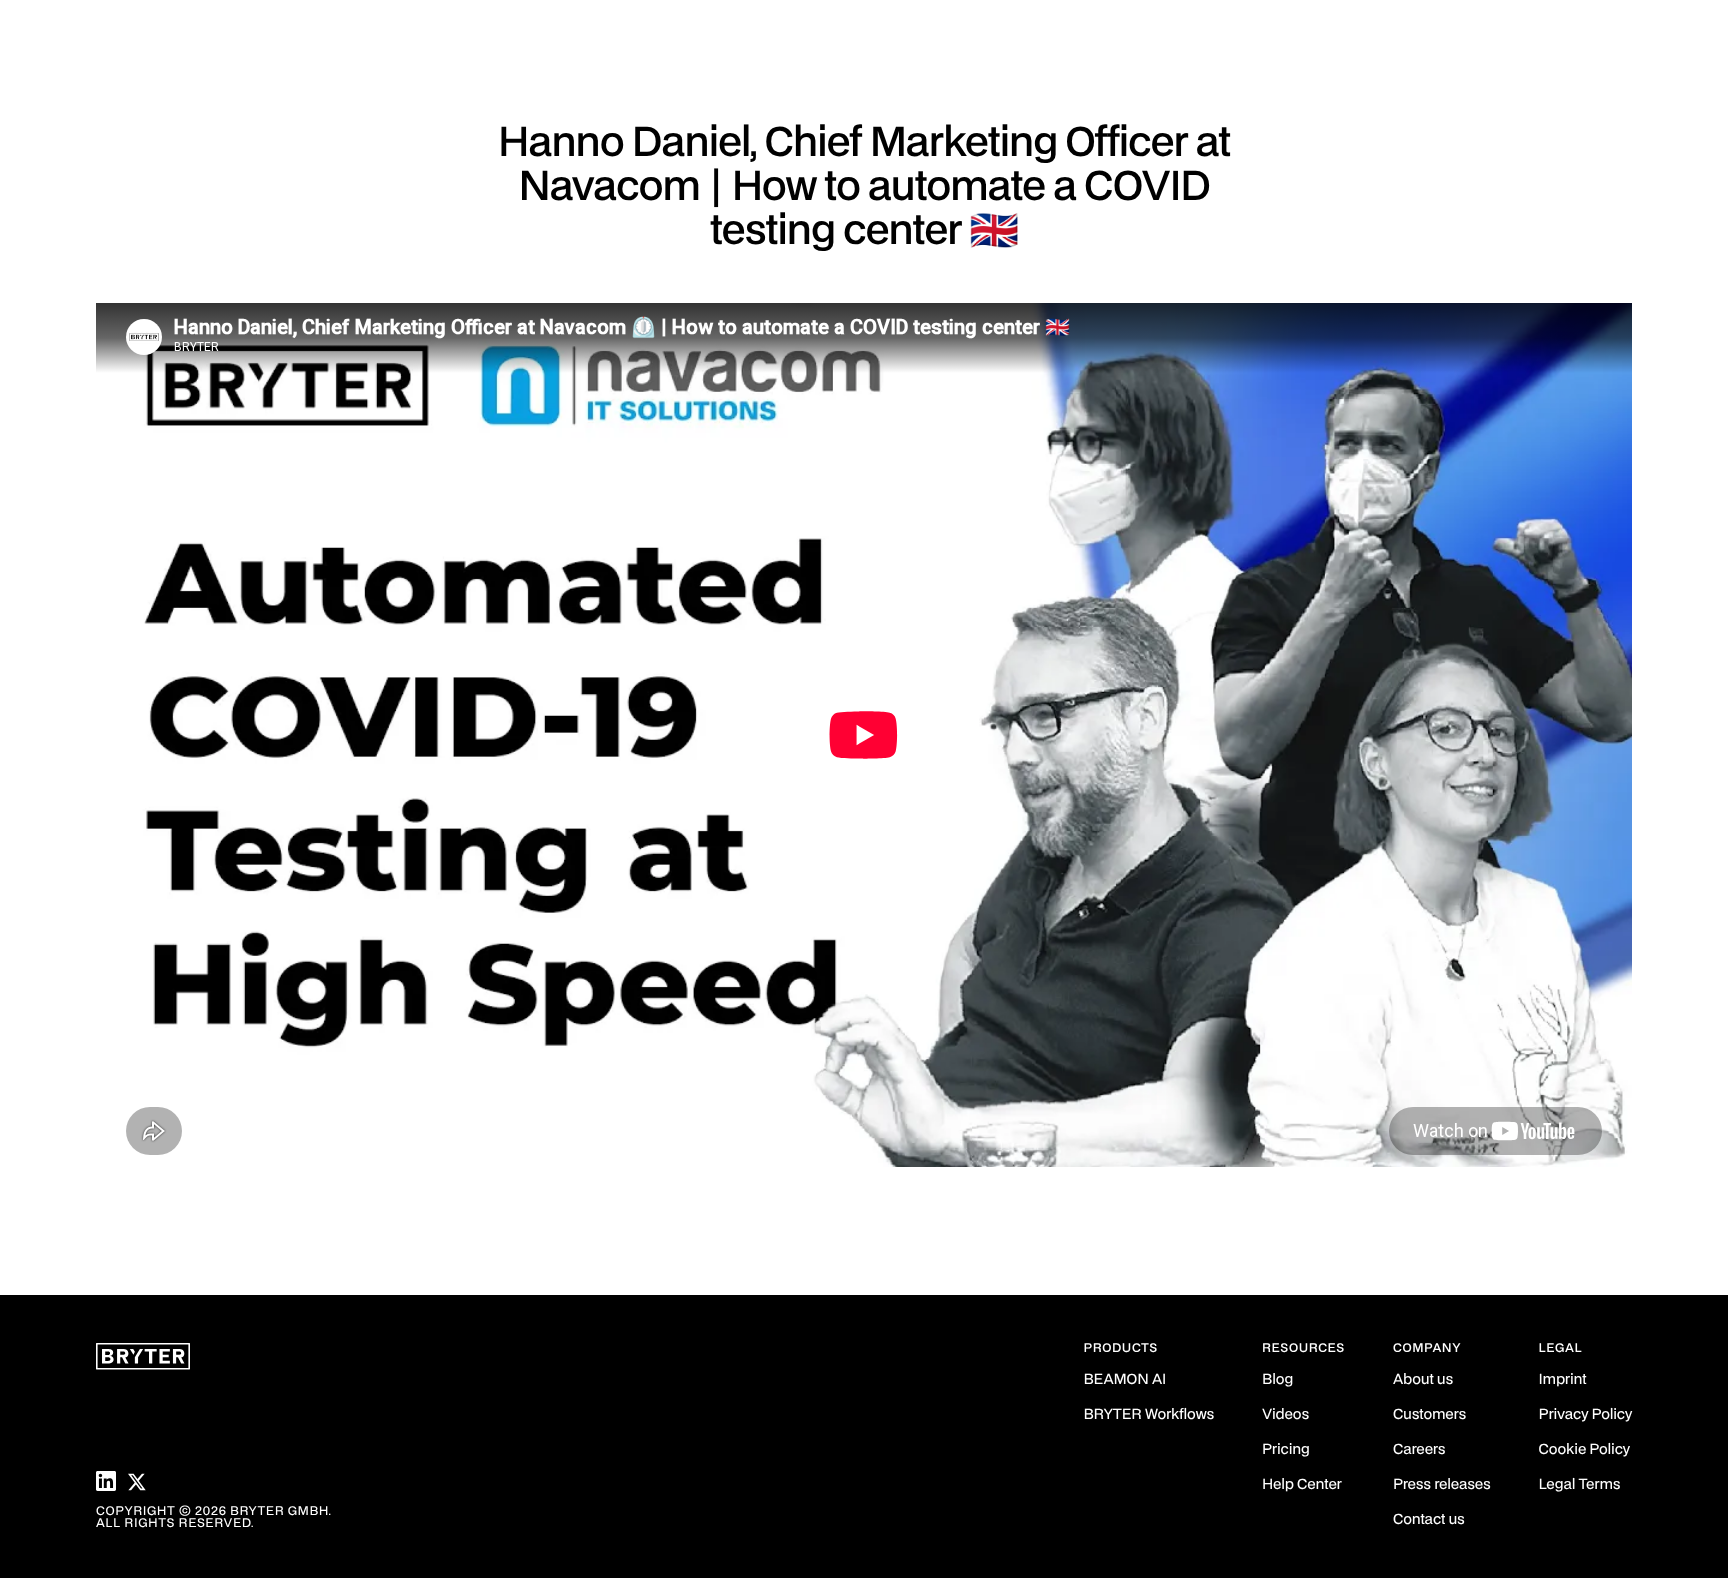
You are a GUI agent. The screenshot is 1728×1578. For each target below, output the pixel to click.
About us (1423, 1380)
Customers (1429, 1415)
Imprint (1563, 1380)
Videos (1285, 1415)
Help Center (1302, 1485)
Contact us (1429, 1520)
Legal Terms (1580, 1485)
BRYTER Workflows (1149, 1415)
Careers (1419, 1450)
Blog (1277, 1380)
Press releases (1442, 1485)
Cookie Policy (1584, 1450)
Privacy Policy (1585, 1415)
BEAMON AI (1125, 1380)
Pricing (1286, 1450)
